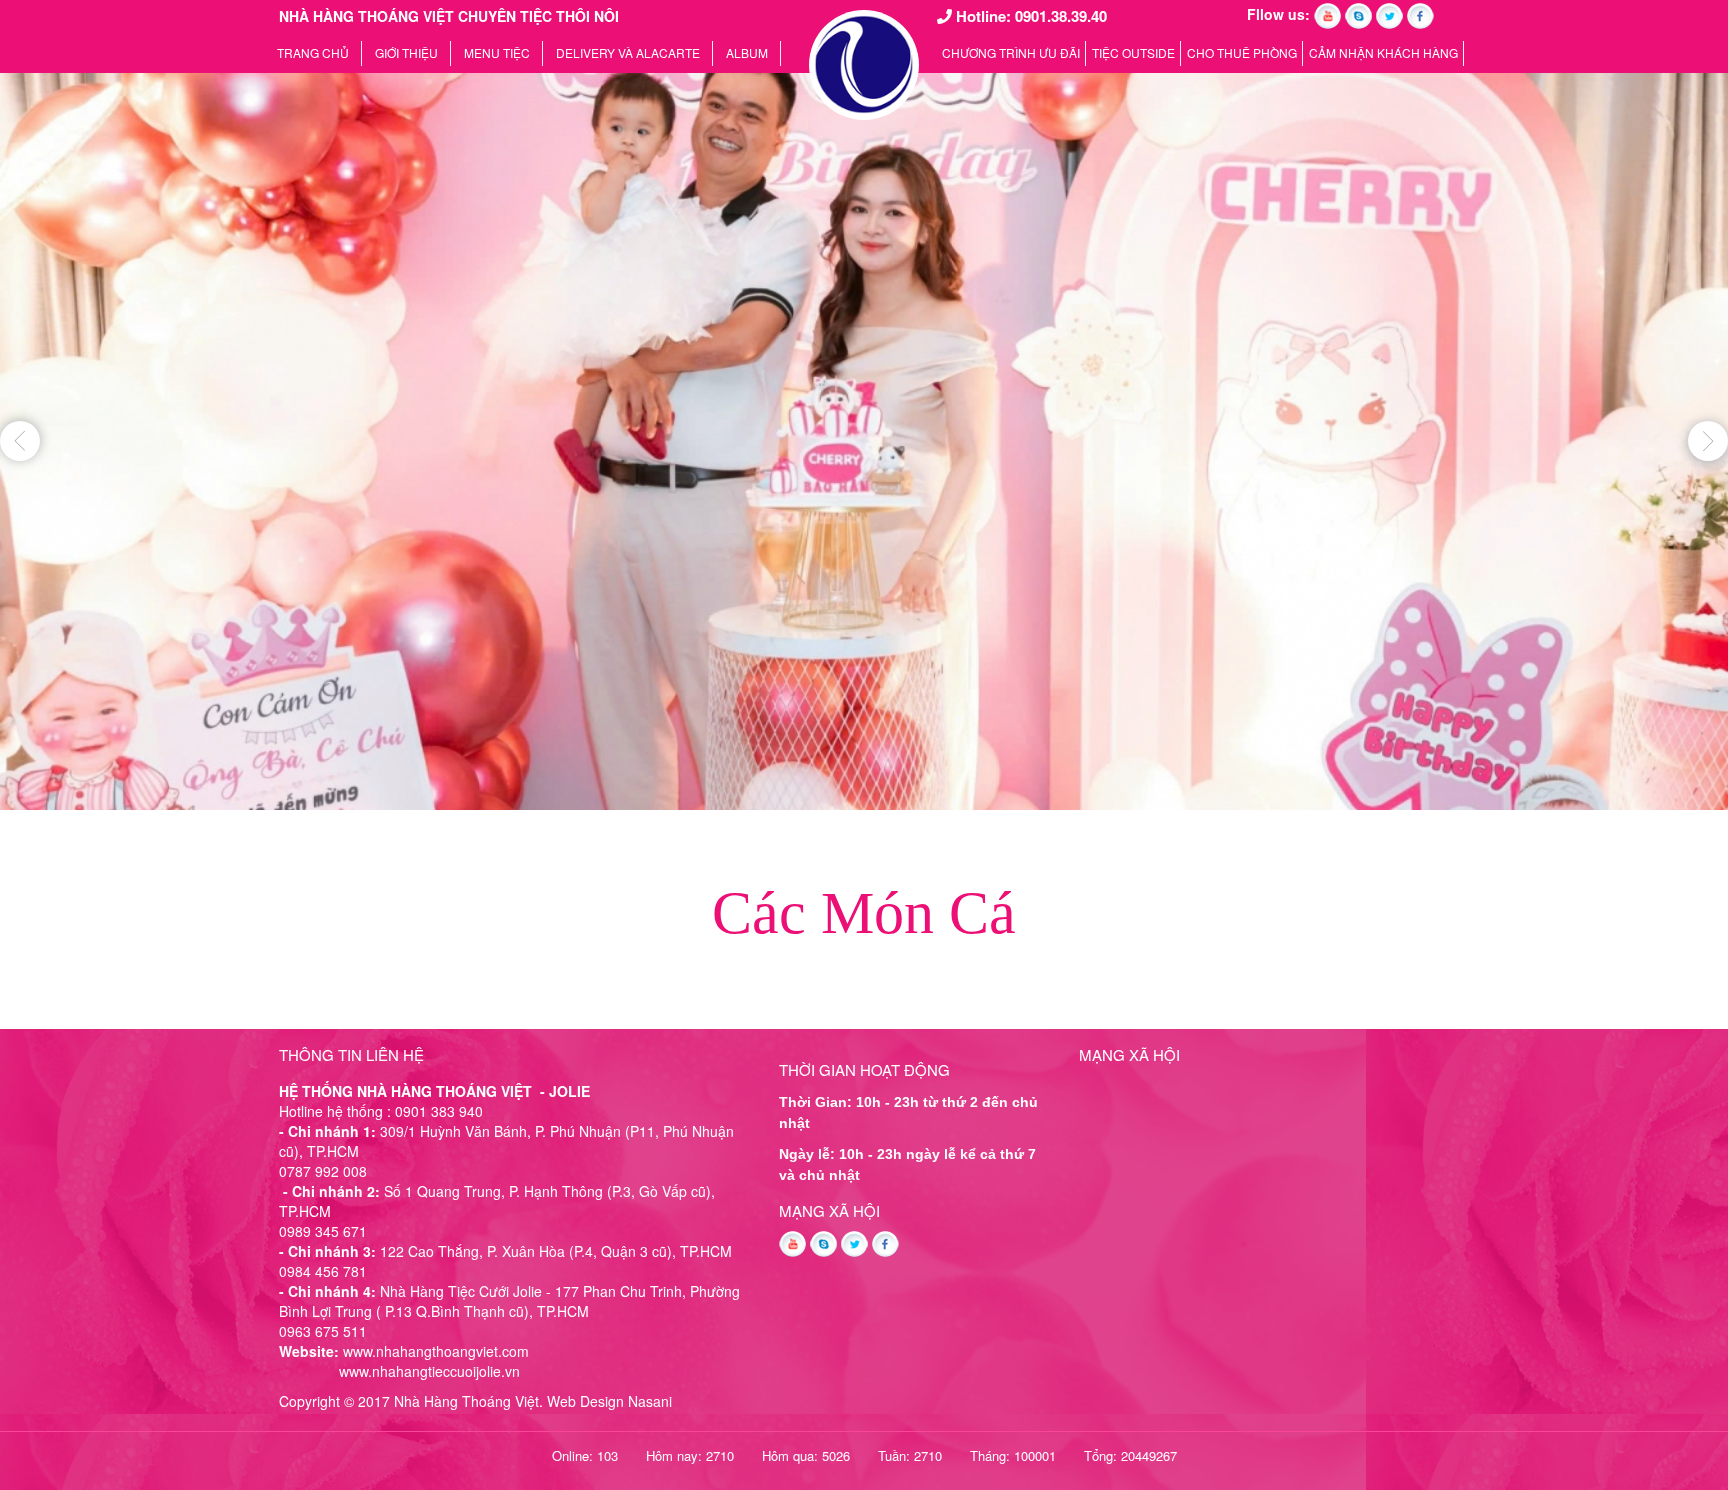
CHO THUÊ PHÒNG (1242, 52)
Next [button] (1708, 441)
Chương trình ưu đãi (1011, 52)
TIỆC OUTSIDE (1133, 52)
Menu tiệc (497, 52)
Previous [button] (20, 441)
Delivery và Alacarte (628, 52)
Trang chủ (313, 52)
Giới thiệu (406, 52)
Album (747, 52)
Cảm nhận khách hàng (1383, 52)
